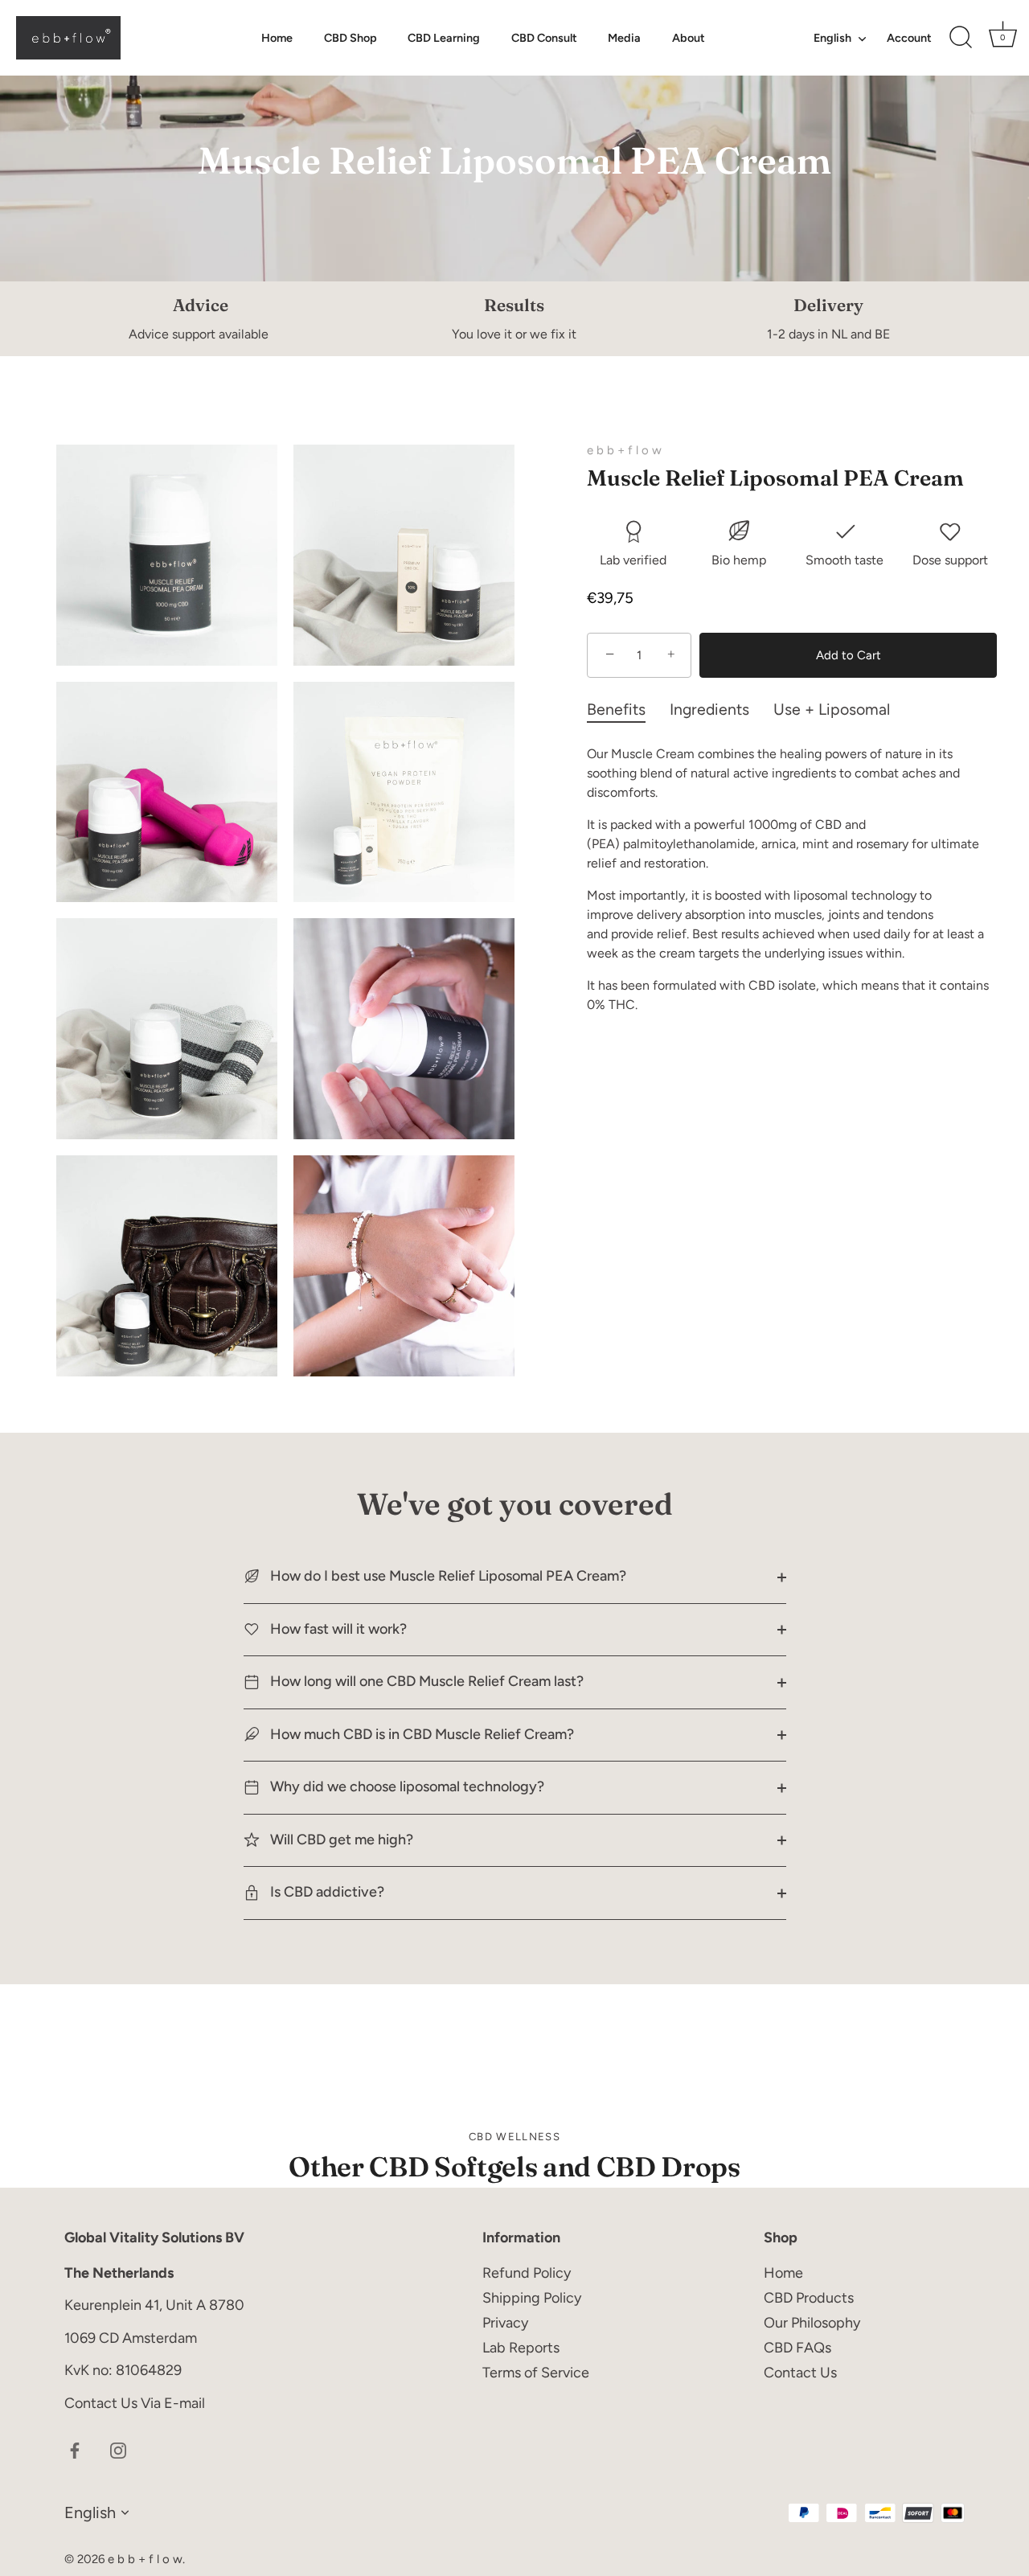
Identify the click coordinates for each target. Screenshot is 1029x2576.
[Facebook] (75, 2449)
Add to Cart (849, 655)
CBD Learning (444, 38)
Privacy (505, 2323)
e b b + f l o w (624, 450)
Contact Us (800, 2373)
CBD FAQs (797, 2348)
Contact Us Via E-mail (135, 2403)
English (832, 38)
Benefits (616, 709)
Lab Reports (521, 2348)
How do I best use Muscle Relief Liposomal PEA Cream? (447, 1576)
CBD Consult (544, 38)
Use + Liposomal (832, 709)
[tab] (628, 710)
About (689, 38)
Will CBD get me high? (340, 1840)
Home (277, 38)
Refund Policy (527, 2273)
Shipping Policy (532, 2298)
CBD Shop (351, 38)
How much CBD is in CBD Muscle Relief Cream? (420, 1734)
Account (909, 38)
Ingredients (709, 709)
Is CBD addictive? (326, 1892)
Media (624, 38)
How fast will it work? (337, 1629)
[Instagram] (118, 2449)
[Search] (961, 38)
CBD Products (809, 2298)
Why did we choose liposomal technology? (406, 1786)
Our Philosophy (812, 2323)
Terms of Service (536, 2373)
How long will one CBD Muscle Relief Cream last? (425, 1681)
